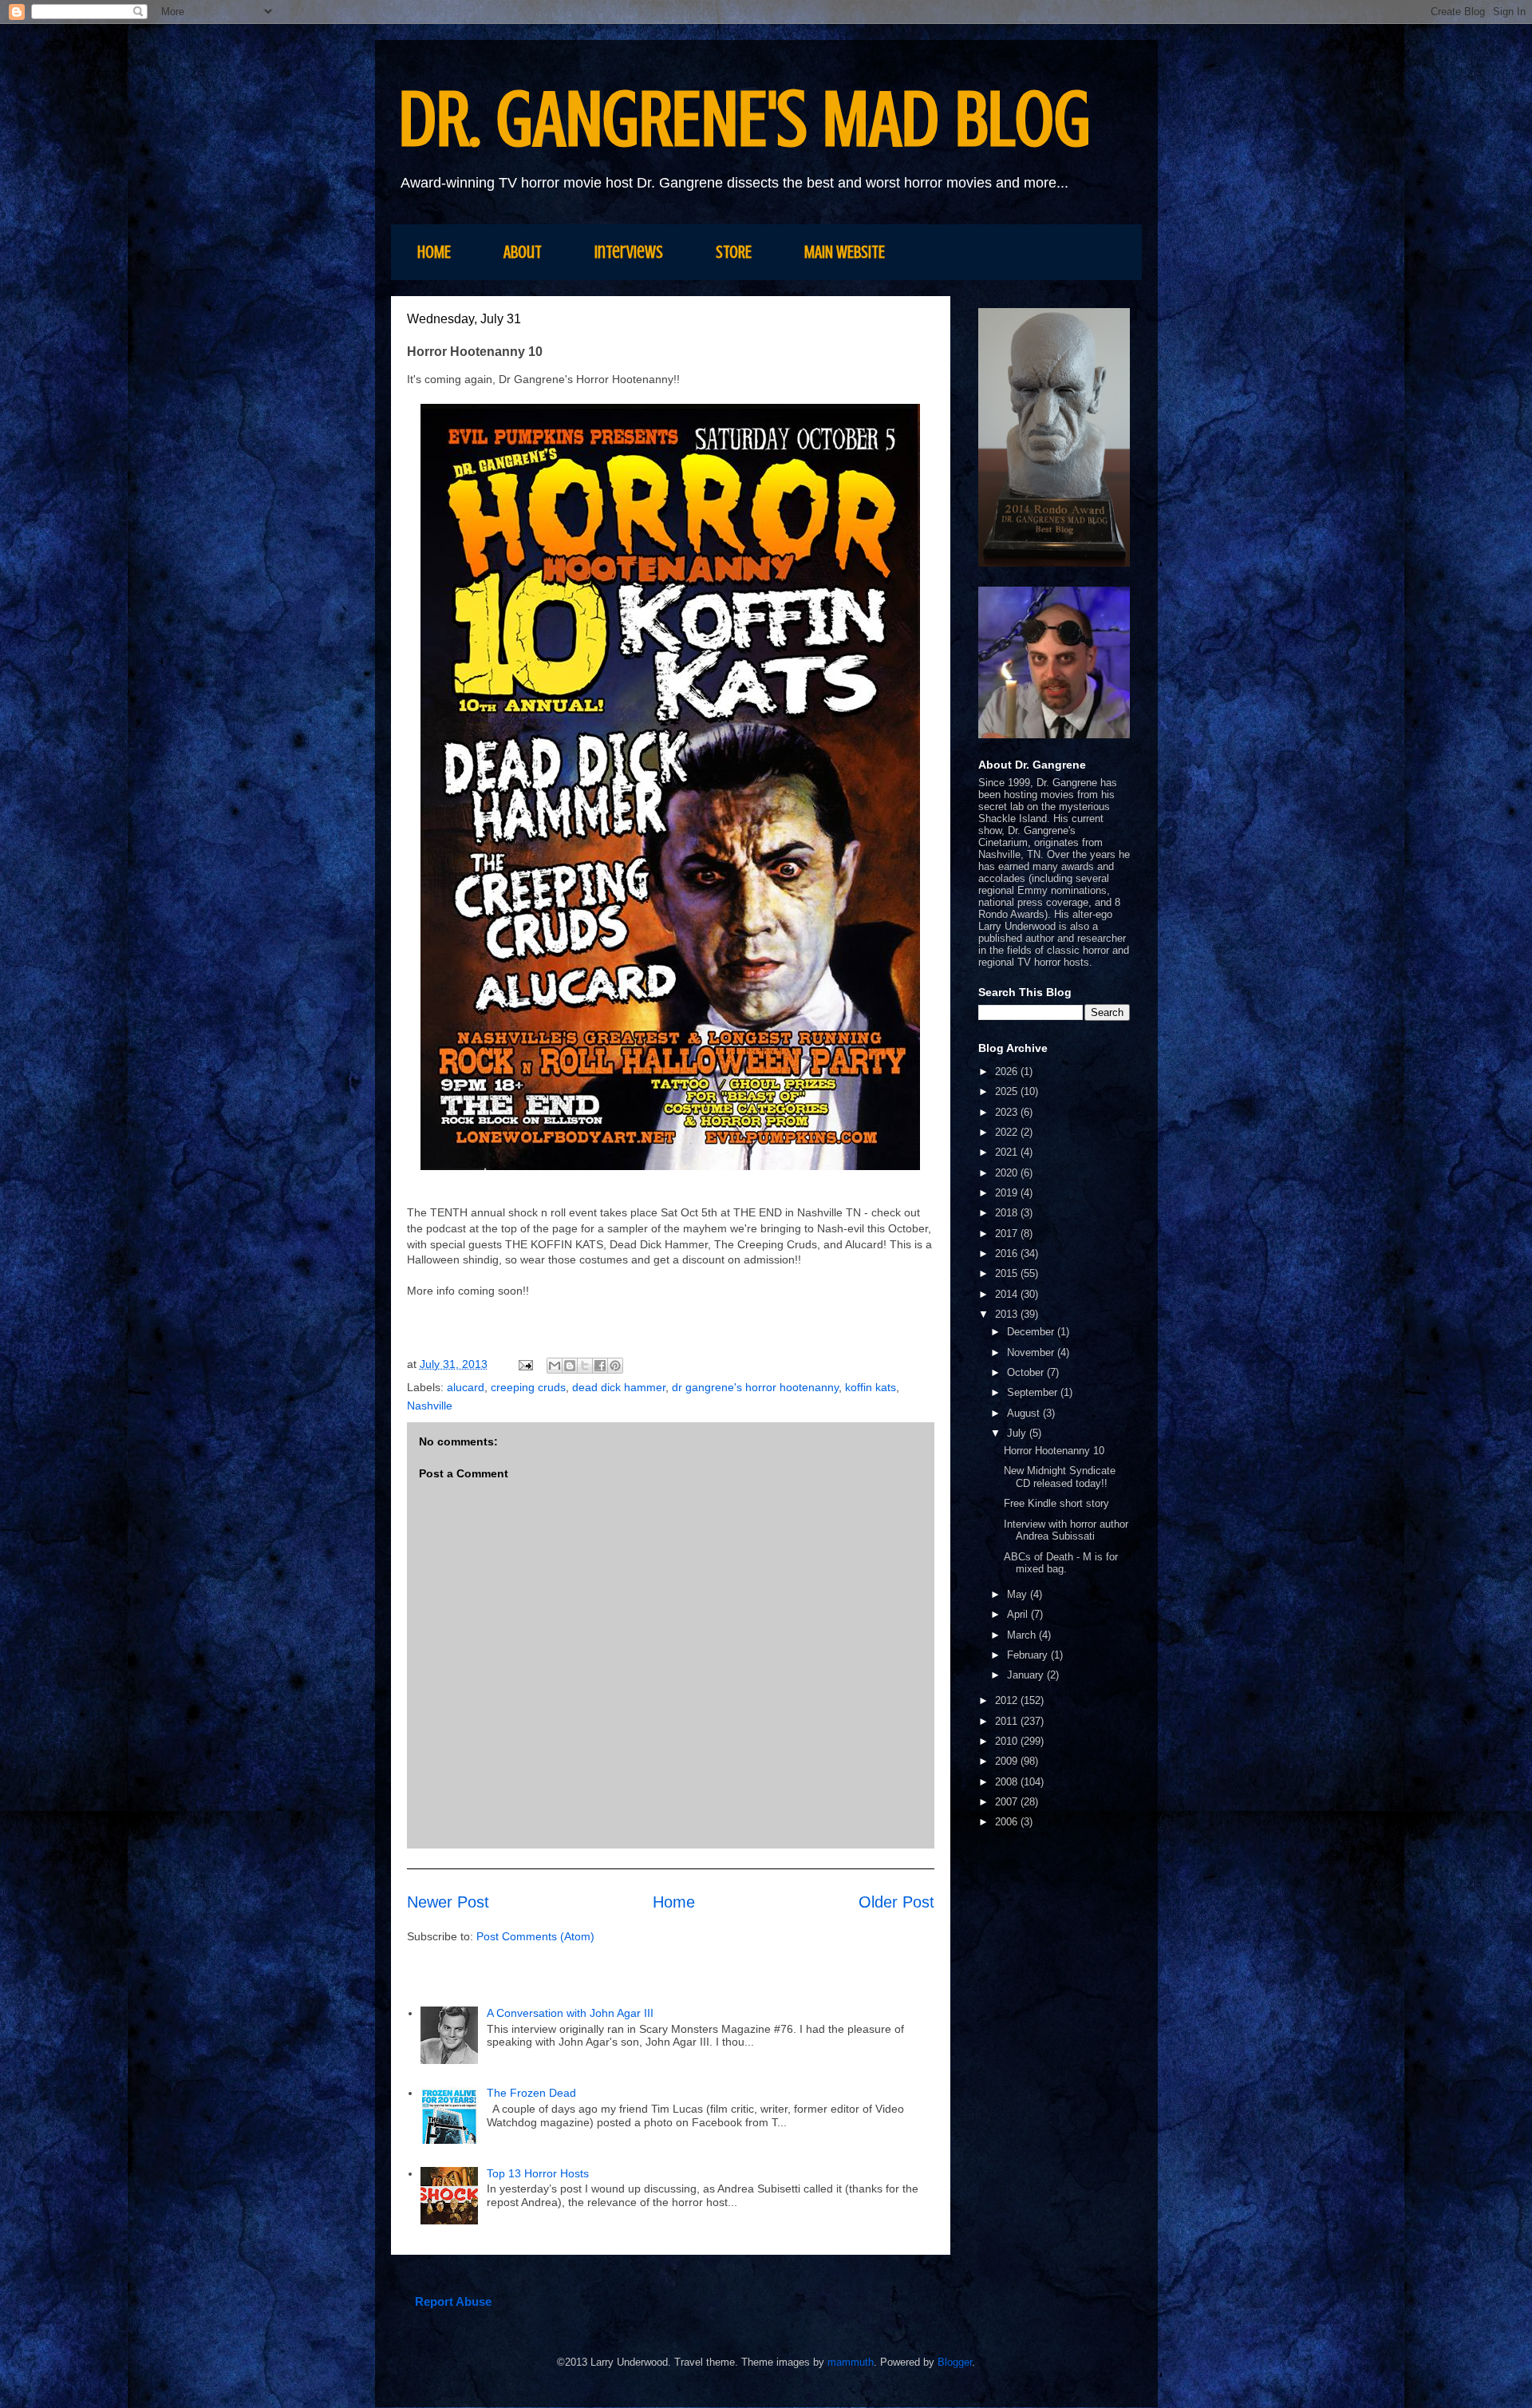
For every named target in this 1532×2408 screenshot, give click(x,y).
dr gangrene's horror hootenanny (755, 1387)
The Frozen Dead (531, 2093)
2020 (1008, 1173)
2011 (1008, 1721)
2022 (1008, 1132)
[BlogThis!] (570, 1366)
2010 (1008, 1741)
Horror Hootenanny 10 (1054, 1451)
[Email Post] (525, 1364)
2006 (1008, 1822)
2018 (1008, 1213)
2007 (1008, 1802)
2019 (1008, 1193)
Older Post (896, 1902)
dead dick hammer (619, 1387)
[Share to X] (585, 1366)
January (1027, 1675)
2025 (1008, 1091)
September (1034, 1392)
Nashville (430, 1406)
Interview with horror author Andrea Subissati (1066, 1530)
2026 (1008, 1072)
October (1027, 1372)
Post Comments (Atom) (535, 1936)
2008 (1008, 1782)
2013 (1008, 1314)
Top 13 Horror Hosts (538, 2173)
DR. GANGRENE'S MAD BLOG (745, 119)
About (523, 252)
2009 (1008, 1761)
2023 (1008, 1112)
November (1032, 1352)
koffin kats (871, 1387)
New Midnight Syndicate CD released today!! (1060, 1477)
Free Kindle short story (1056, 1503)
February (1029, 1655)
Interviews (629, 252)
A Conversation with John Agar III (572, 2013)
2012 (1008, 1700)
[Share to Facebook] (600, 1366)
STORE (734, 252)
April (1019, 1614)
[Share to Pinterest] (615, 1366)
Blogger (955, 2362)
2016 (1008, 1253)
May (1019, 1594)
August (1025, 1413)
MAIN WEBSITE (845, 252)
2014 (1008, 1294)
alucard (466, 1387)
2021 (1008, 1152)
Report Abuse (453, 2301)
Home (674, 1902)
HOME (434, 252)
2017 (1008, 1234)
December (1032, 1332)
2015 (1008, 1273)
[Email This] (555, 1366)
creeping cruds (528, 1387)
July (1018, 1433)
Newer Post (448, 1902)
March (1023, 1635)
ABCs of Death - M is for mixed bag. (1061, 1563)
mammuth (851, 2362)
